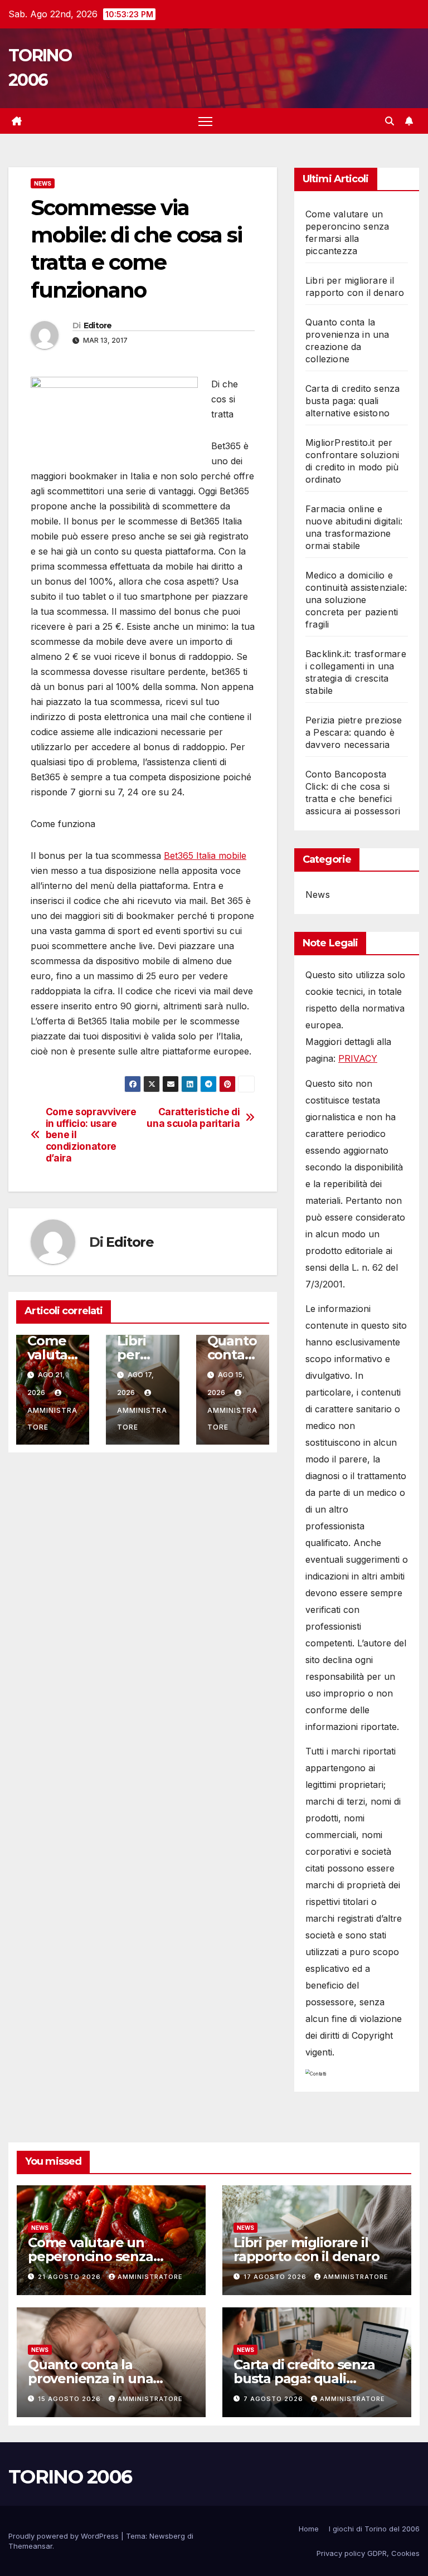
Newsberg (167, 2536)
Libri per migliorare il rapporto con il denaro (307, 2249)
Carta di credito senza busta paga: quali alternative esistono (352, 401)
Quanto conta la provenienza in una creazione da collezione (104, 2378)
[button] (390, 121)
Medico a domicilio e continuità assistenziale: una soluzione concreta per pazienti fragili (356, 600)
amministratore (52, 1419)
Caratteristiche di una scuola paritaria (193, 1118)
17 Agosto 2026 (276, 2277)
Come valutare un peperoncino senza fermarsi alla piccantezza (109, 2256)
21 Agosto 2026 (70, 2277)
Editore (98, 325)
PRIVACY (358, 1058)
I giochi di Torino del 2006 (374, 2529)
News (43, 183)
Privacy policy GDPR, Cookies (368, 2553)
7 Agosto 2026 (274, 2399)
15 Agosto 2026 (70, 2399)
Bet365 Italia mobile (205, 856)
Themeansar (30, 2546)
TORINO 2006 (70, 2477)
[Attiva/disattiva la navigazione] (205, 121)
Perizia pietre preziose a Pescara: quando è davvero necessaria (354, 732)
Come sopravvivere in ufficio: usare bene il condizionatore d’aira (91, 1135)
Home (309, 2529)
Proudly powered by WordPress (65, 2536)
